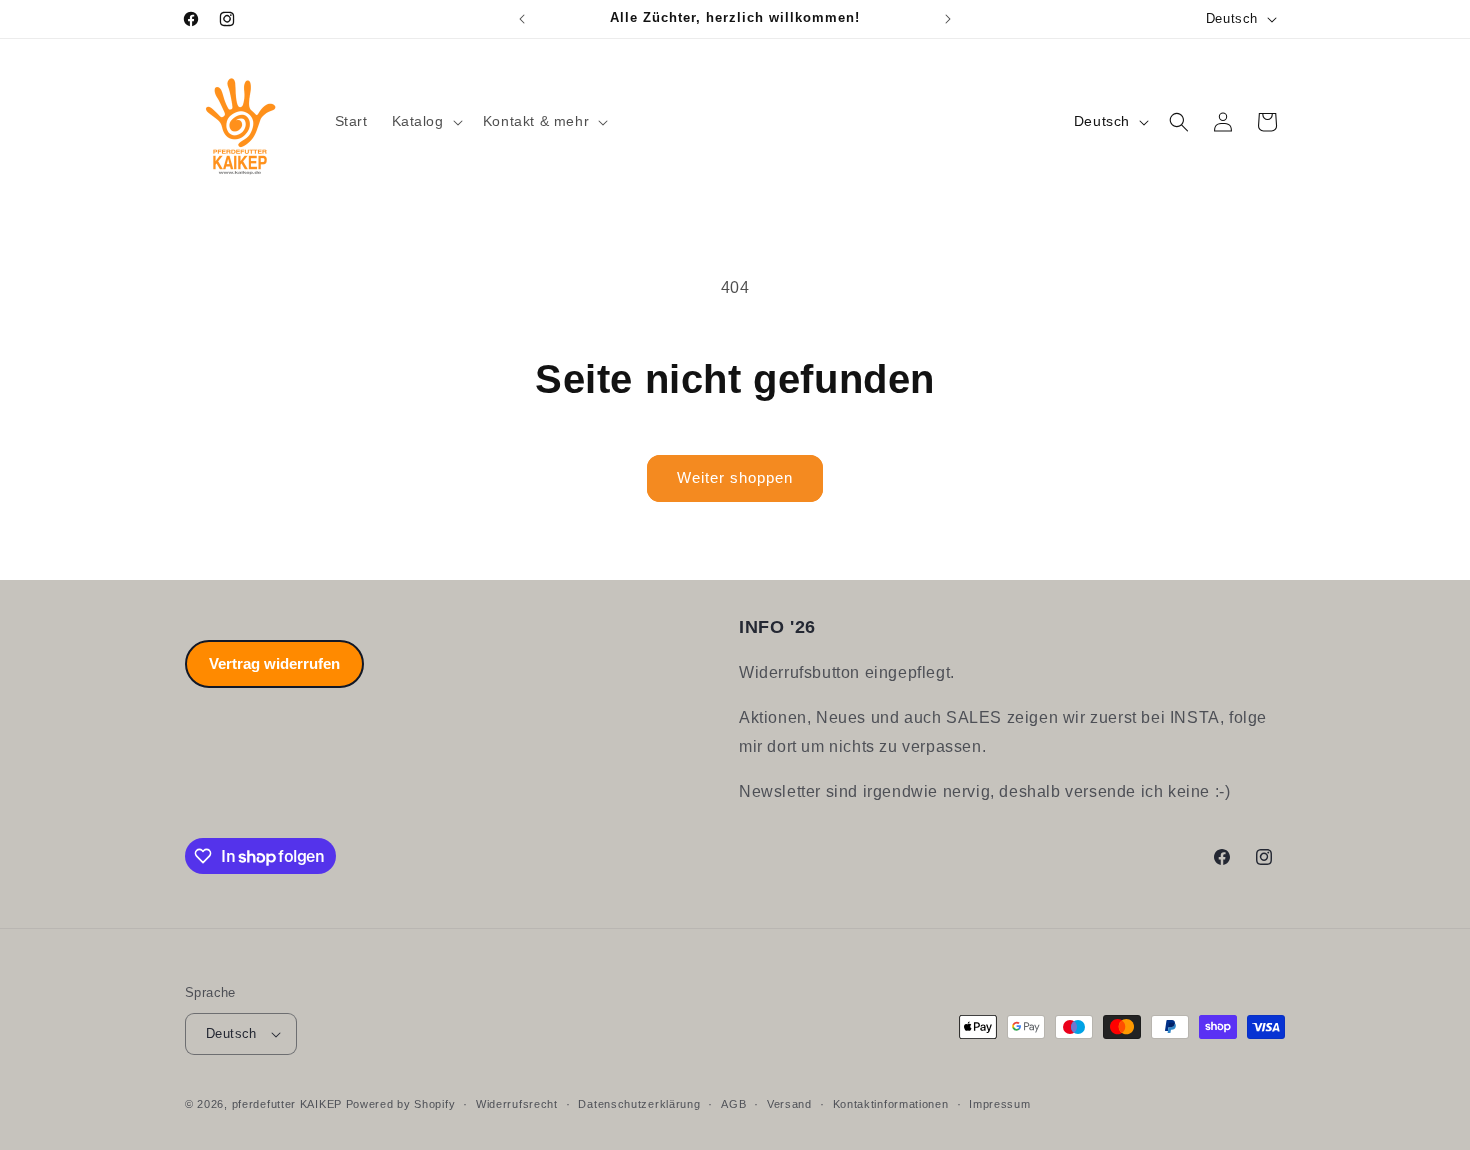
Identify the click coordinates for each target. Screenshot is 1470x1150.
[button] (425, 121)
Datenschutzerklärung (639, 1104)
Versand (789, 1104)
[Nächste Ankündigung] (948, 19)
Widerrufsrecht (517, 1104)
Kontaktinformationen (891, 1104)
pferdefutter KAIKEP (287, 1104)
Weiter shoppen (735, 477)
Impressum (999, 1104)
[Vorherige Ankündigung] (522, 19)
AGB (733, 1104)
